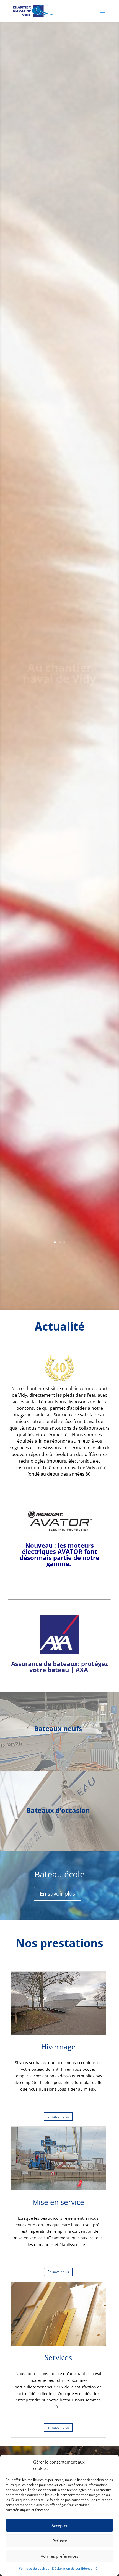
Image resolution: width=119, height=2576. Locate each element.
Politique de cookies (34, 2568)
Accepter (60, 2526)
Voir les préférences (59, 2556)
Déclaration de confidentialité (75, 2568)
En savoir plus (58, 1894)
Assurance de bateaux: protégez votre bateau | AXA (59, 1667)
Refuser (59, 2541)
